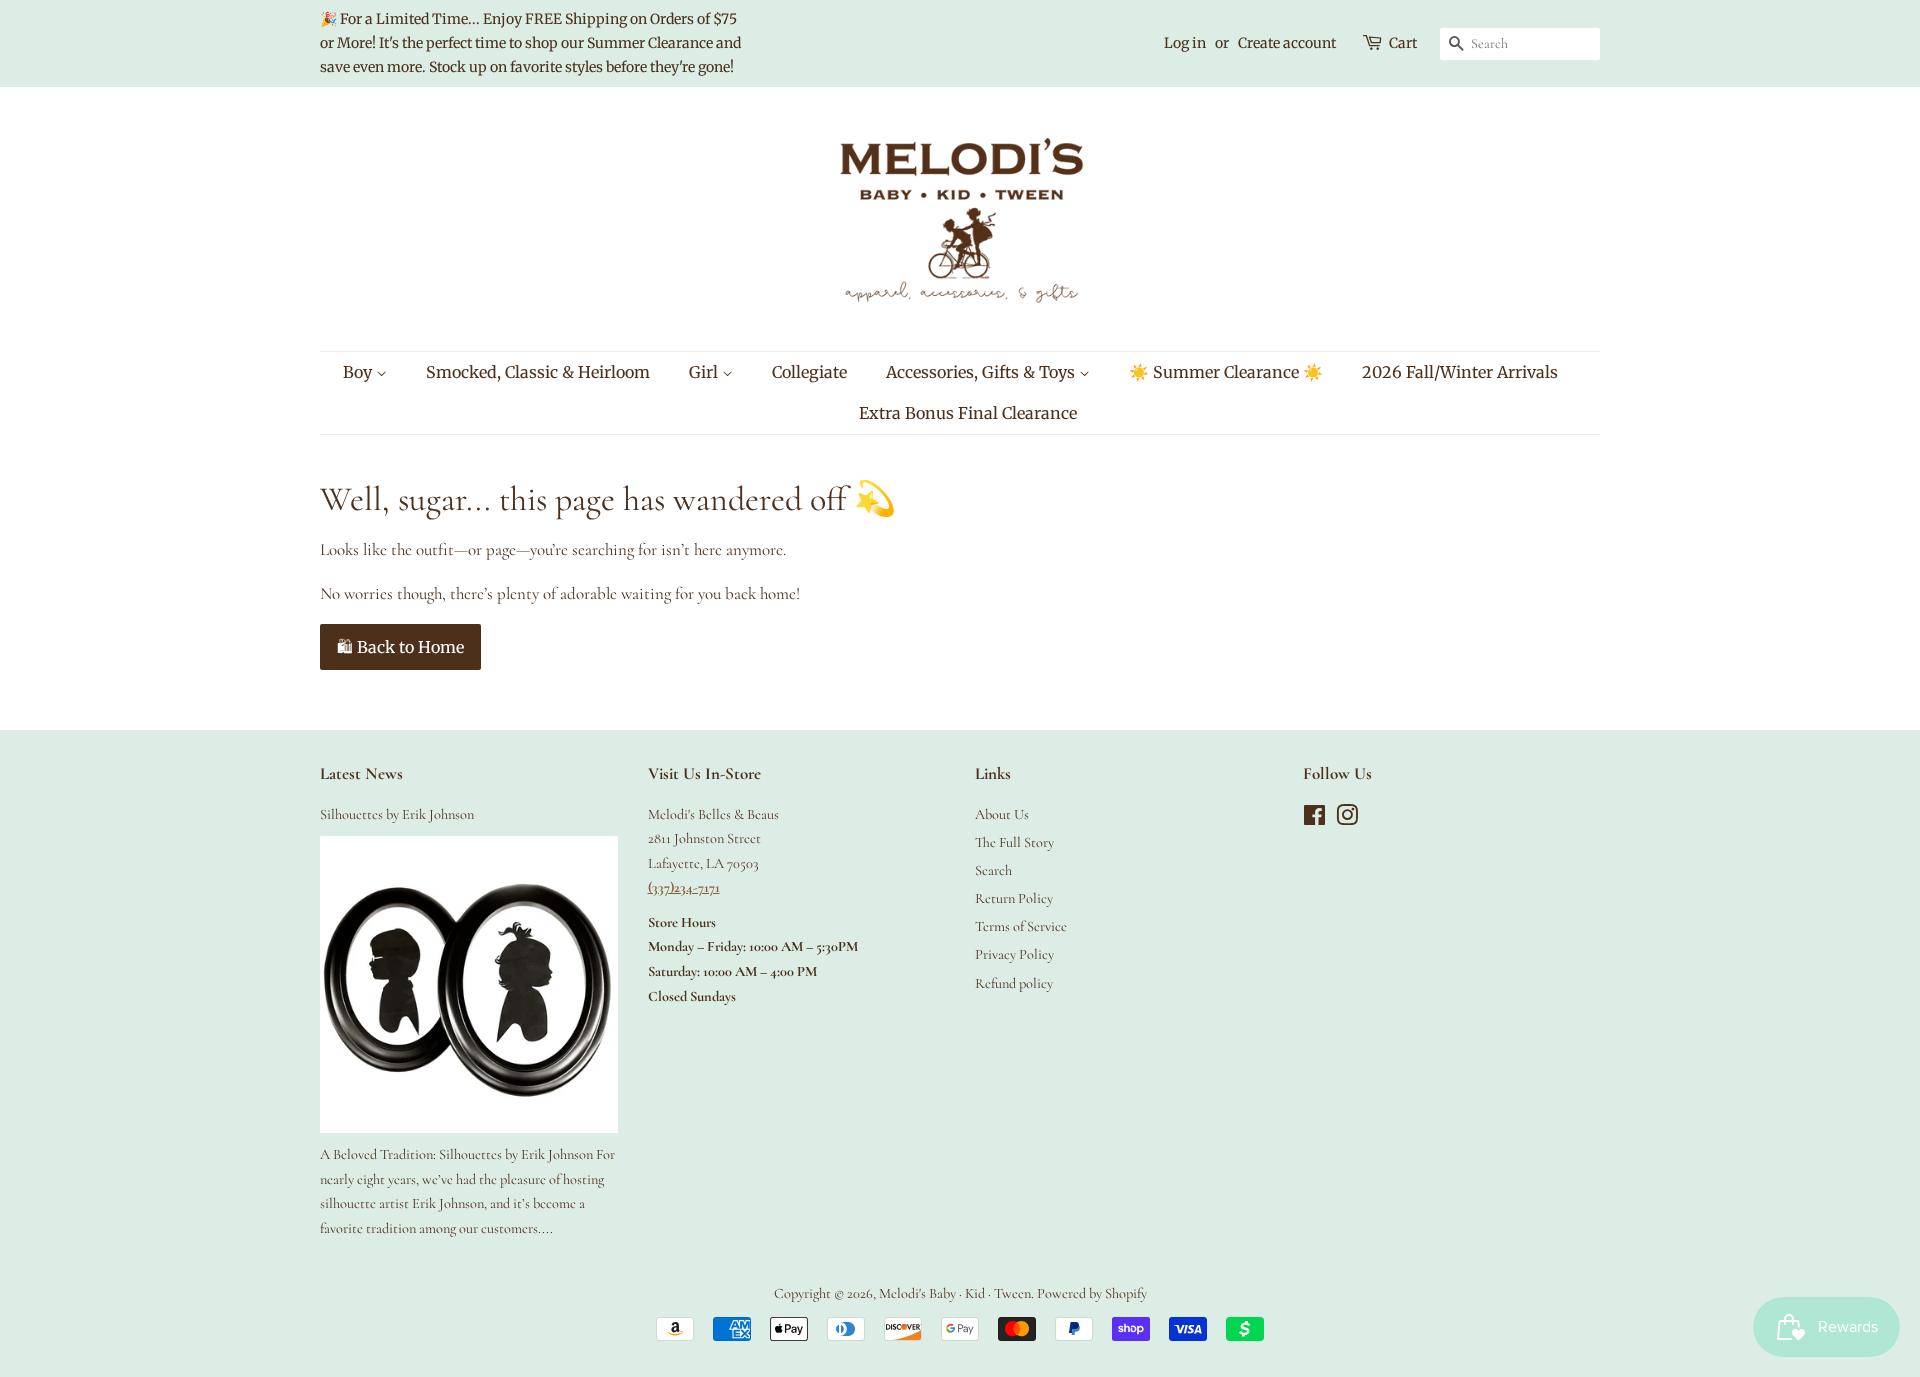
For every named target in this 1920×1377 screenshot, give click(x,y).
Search (993, 870)
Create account (1287, 43)
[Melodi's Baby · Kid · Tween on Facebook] (1314, 819)
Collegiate (809, 372)
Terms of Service (1021, 926)
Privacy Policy (1014, 954)
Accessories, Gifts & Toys (982, 372)
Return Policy (1014, 898)
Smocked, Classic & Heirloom (538, 372)
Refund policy (1014, 983)
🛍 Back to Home (400, 647)
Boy (359, 372)
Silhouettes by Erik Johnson (397, 814)
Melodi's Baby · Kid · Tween (955, 1293)
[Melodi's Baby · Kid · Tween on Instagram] (1347, 819)
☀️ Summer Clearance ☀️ (1226, 372)
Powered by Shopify (1092, 1293)
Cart (1403, 43)
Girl (705, 372)
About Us (1002, 814)
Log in (1185, 43)
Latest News (361, 773)
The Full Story (1014, 842)
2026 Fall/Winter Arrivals (1460, 372)
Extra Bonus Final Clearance (968, 413)
